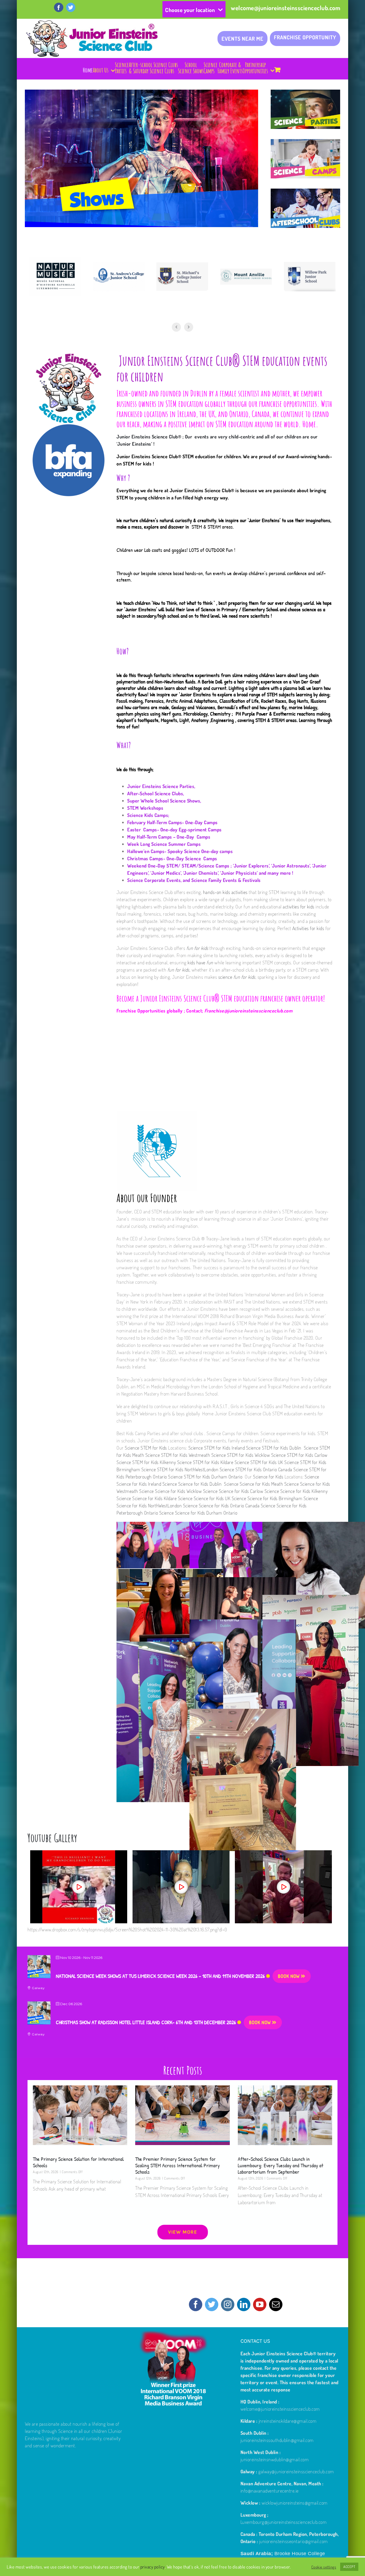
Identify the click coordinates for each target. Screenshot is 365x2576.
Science (312, 1477)
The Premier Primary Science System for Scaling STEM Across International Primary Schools (177, 2165)
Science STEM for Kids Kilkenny (147, 1462)
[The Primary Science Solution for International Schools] (80, 2115)
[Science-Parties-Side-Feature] (305, 93)
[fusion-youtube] (260, 2304)
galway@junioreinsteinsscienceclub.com (296, 2471)
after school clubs (187, 1433)
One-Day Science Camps (193, 858)
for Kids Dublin (209, 1484)
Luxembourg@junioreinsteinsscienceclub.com (284, 2522)
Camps (229, 1433)
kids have (200, 962)
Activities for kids (308, 928)
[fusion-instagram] (228, 2304)
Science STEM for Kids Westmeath (178, 1455)
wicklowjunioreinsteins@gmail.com (295, 2503)
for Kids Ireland (147, 1484)
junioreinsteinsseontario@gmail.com (294, 2541)
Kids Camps (156, 815)
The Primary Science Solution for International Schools (78, 2162)
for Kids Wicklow (187, 1491)
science (237, 977)
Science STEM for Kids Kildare (206, 1462)
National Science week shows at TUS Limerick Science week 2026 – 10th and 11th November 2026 (160, 1976)
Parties (154, 1433)
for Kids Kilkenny (312, 1491)
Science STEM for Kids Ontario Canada (257, 1469)
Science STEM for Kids (145, 1448)
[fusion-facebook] (196, 2304)
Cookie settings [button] (324, 2567)
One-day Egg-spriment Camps (192, 830)
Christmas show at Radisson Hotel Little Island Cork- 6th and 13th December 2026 (146, 2022)
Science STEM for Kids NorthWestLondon (180, 1469)
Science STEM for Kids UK (260, 1462)
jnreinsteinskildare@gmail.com (288, 2421)
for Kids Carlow (250, 1491)
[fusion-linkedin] (244, 2304)
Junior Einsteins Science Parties (161, 786)
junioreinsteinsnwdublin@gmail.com (275, 2459)
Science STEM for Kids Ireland (217, 1448)
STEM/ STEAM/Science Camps (198, 866)
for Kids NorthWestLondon (158, 1505)
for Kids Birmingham (283, 1498)
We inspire (228, 520)
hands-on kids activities (226, 892)
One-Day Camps (194, 837)
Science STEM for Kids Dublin (275, 1448)
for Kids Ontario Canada (238, 1505)
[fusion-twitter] (212, 2304)
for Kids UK (221, 1498)
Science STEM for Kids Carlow (299, 1455)
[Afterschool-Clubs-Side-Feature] (305, 192)
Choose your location (190, 10)
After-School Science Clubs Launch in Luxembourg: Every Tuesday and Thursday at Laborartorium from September (281, 2165)
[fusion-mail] (276, 2304)
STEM (122, 498)
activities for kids (299, 907)
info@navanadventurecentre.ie (270, 2491)
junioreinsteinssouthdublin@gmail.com (277, 2440)
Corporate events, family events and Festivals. (237, 1440)
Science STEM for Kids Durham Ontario (206, 1477)
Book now (289, 1976)
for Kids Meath (270, 1484)
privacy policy (153, 2567)
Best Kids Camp (131, 1433)
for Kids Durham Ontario (215, 1513)
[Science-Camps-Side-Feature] (305, 143)
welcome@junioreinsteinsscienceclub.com (286, 8)
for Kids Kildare (163, 1498)
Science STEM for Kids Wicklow (241, 1455)
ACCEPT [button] (349, 2567)
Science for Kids (268, 1477)
